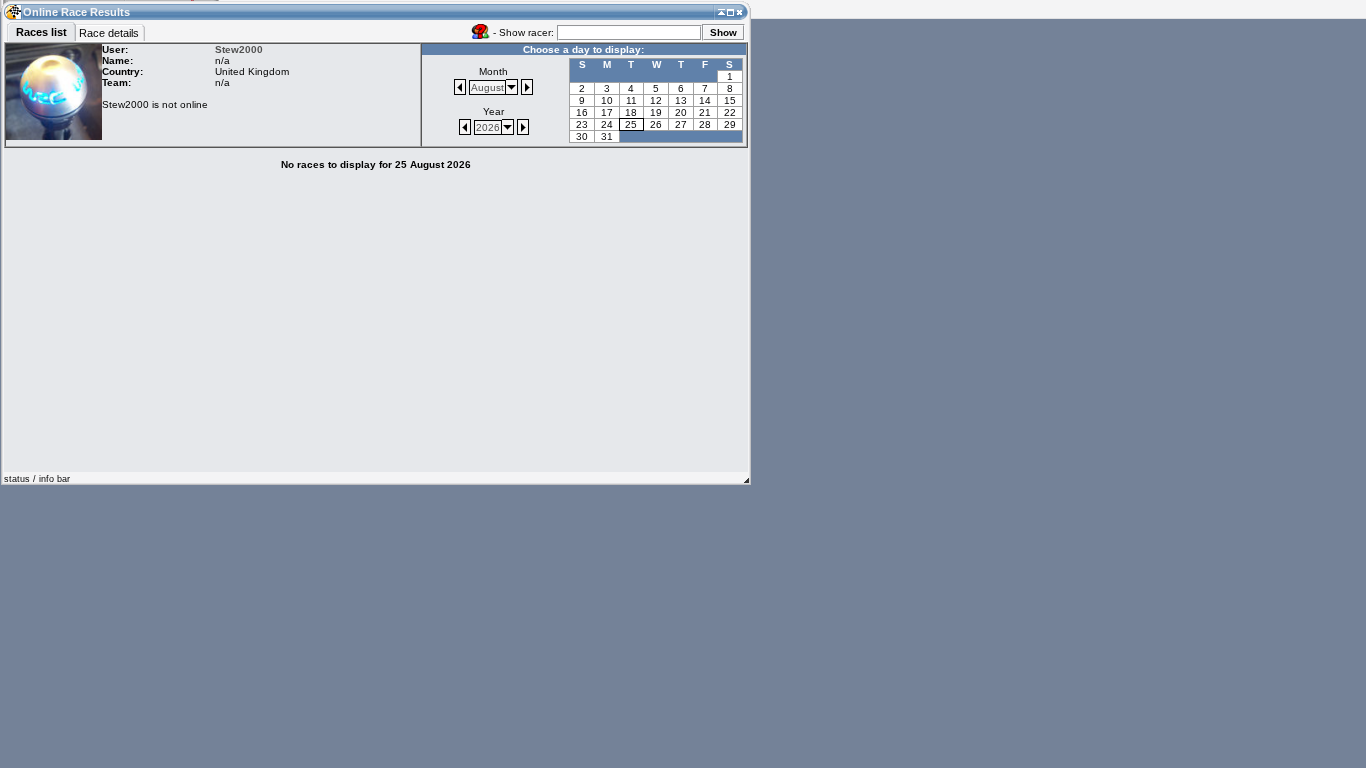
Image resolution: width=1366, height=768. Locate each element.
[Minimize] (721, 11)
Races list (41, 32)
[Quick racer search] (480, 31)
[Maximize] (730, 11)
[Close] (739, 11)
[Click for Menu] (12, 11)
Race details (109, 33)
